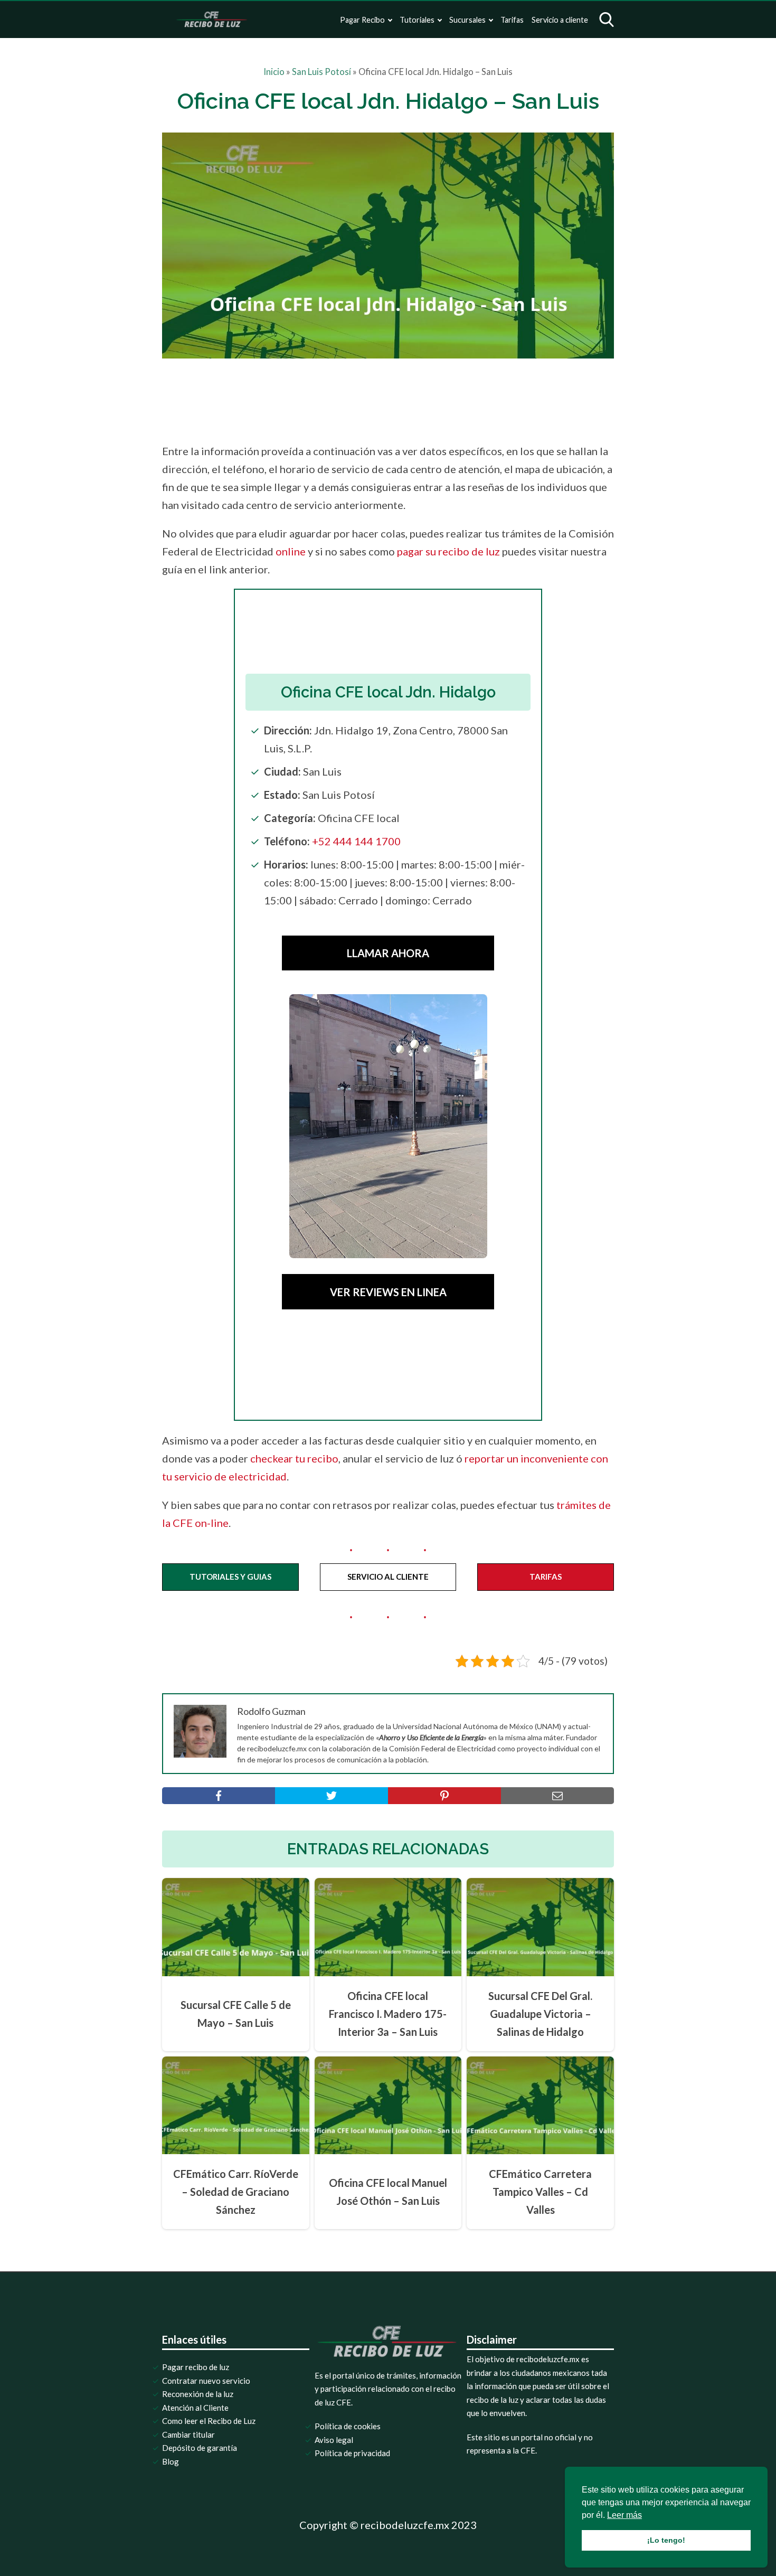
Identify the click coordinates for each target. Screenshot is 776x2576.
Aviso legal (334, 2440)
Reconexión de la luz (198, 2394)
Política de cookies (348, 2426)
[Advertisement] (410, 398)
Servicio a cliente (560, 20)
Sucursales (467, 20)
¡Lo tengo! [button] (666, 2540)
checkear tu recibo (294, 1458)
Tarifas (512, 20)
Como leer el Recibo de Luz (209, 2421)
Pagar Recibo (362, 20)
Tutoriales (417, 20)
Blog (171, 2461)
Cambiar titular (188, 2435)
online (291, 551)
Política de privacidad (352, 2453)
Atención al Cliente (195, 2408)
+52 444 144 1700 (356, 841)
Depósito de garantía (200, 2448)
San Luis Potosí (321, 72)
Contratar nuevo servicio (206, 2381)
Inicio (274, 72)
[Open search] (607, 20)
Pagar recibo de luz (196, 2367)
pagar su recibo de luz (448, 551)
